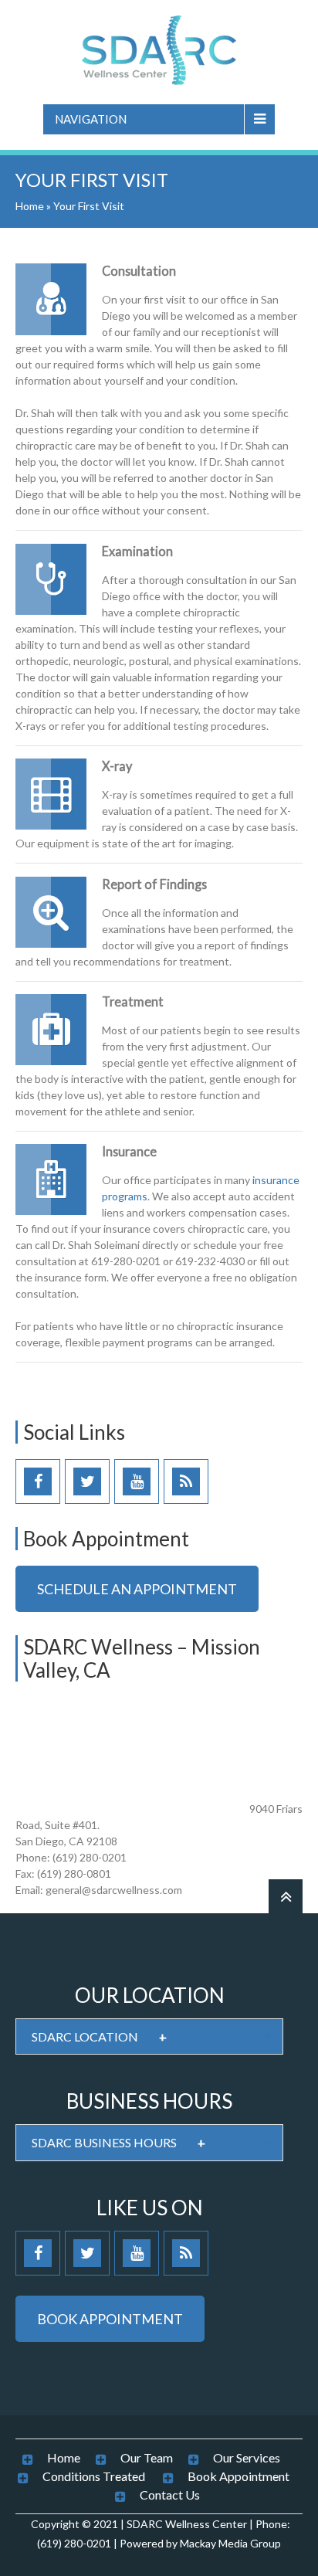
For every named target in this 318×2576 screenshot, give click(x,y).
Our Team (147, 2457)
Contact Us (170, 2495)
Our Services (247, 2457)
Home (30, 206)
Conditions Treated (94, 2476)
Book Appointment (238, 2476)
